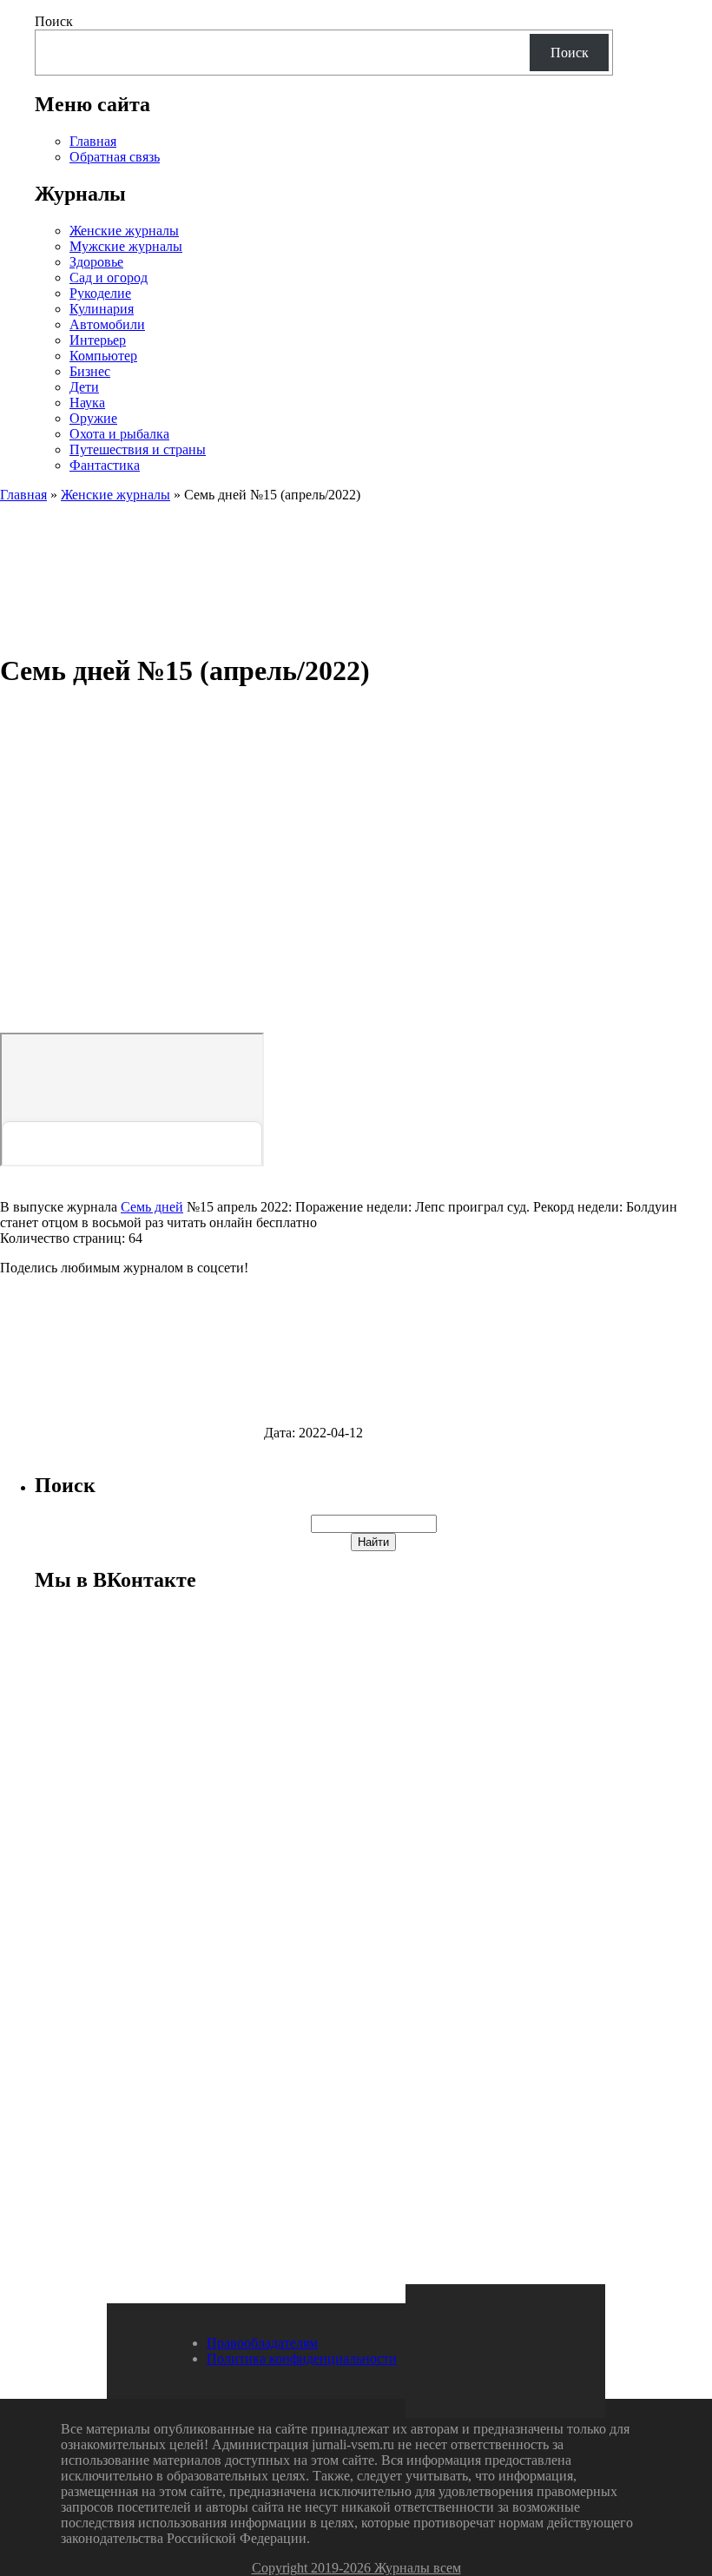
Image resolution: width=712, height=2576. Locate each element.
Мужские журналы (126, 246)
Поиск (54, 21)
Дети (84, 387)
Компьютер (103, 356)
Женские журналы (124, 231)
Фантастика (105, 465)
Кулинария (102, 309)
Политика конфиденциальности (302, 2358)
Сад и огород (109, 277)
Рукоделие (100, 293)
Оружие (93, 418)
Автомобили (107, 324)
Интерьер (98, 340)
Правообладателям (262, 2343)
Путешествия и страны (138, 449)
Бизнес (90, 371)
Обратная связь (115, 157)
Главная (93, 141)
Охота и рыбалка (119, 434)
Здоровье (96, 262)
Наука (87, 403)
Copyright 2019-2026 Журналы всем (356, 2568)
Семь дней (152, 1207)
